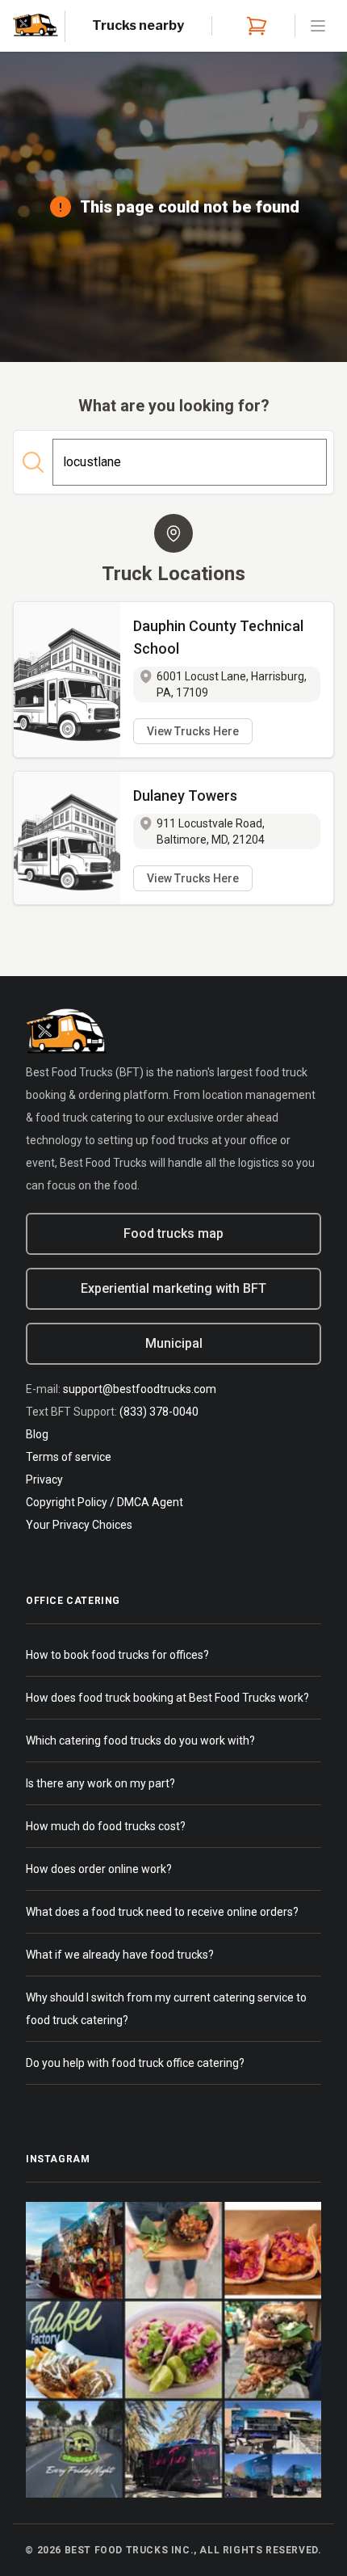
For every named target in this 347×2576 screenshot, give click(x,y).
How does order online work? (99, 1869)
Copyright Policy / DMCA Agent (105, 1502)
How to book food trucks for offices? (117, 1655)
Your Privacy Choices (79, 1525)
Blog (37, 1434)
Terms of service (69, 1457)
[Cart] (253, 26)
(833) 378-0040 (159, 1412)
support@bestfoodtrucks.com (140, 1389)
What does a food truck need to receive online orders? (162, 1912)
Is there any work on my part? (100, 1783)
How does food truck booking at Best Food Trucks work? (167, 1698)
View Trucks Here (193, 731)
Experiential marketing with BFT (173, 1288)
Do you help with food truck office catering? (135, 2063)
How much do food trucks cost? (106, 1826)
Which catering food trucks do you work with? (140, 1740)
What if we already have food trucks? (120, 1955)
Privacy (44, 1480)
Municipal (174, 1343)
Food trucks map (173, 1233)
